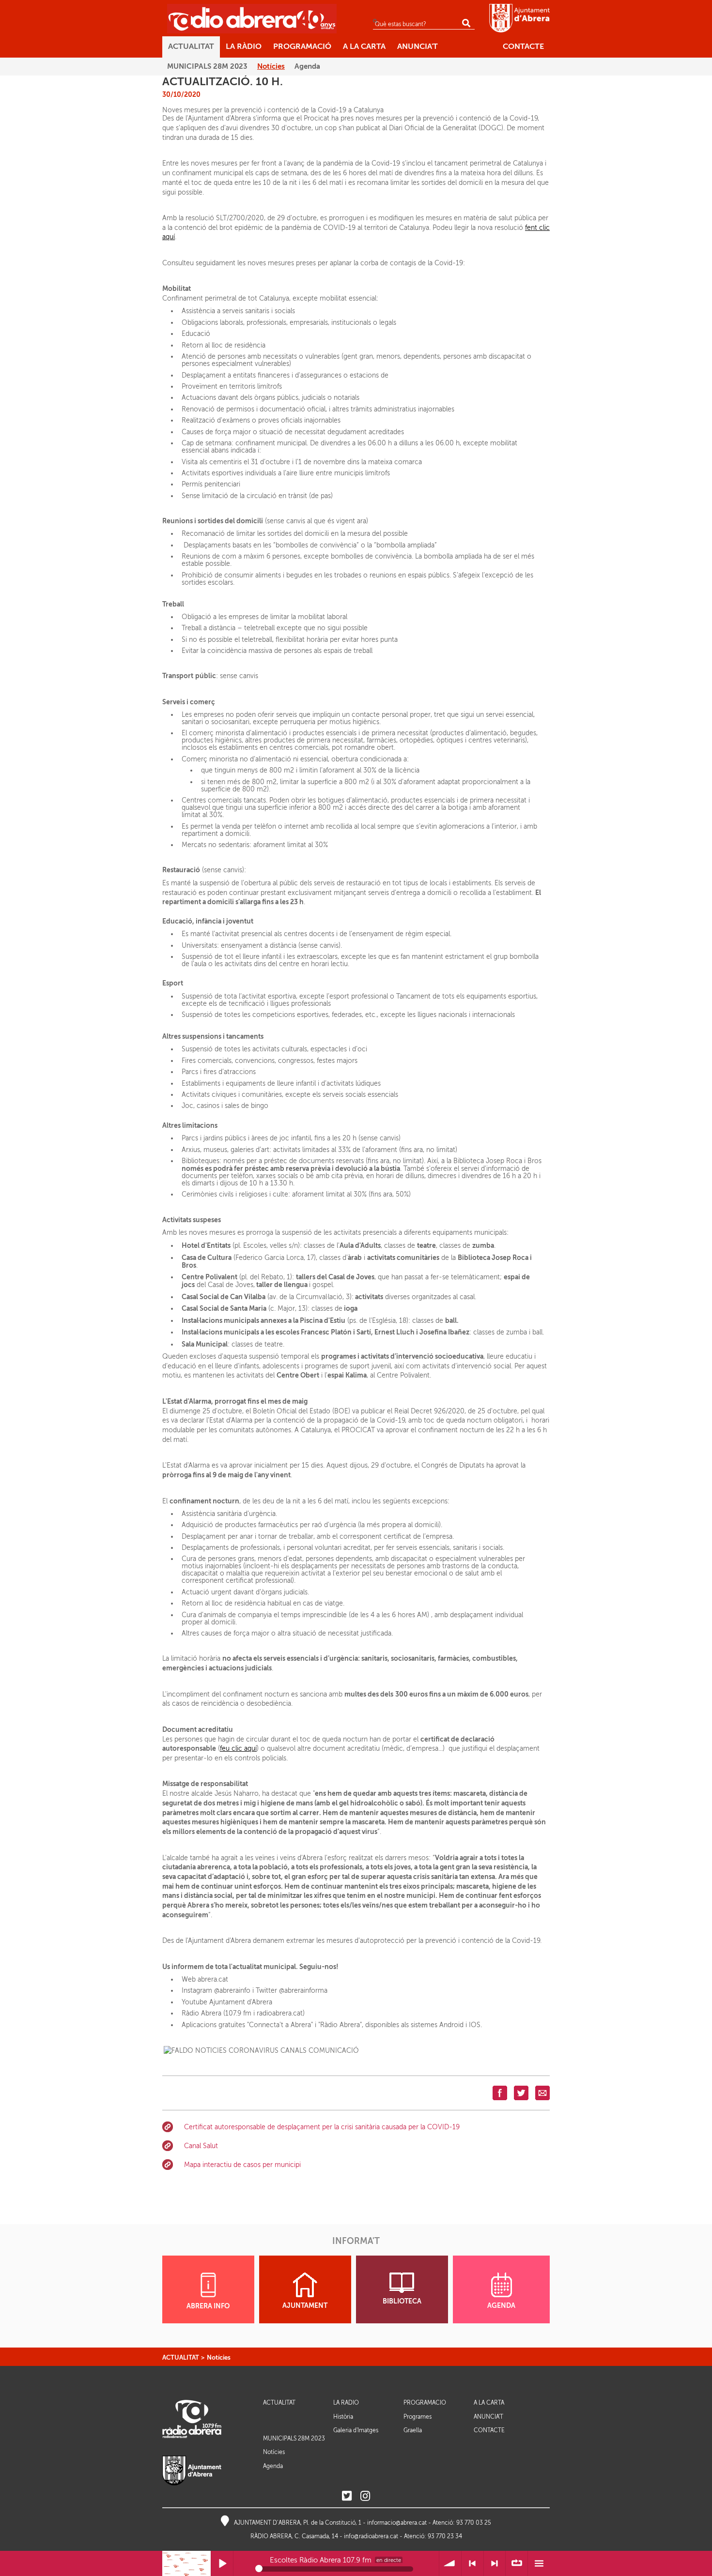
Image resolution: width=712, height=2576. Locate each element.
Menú (539, 2564)
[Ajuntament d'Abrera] (519, 18)
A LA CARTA (489, 2403)
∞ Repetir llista (517, 2564)
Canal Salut (201, 2146)
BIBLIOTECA (402, 2301)
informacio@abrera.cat (397, 2523)
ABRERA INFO (208, 2306)
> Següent (495, 2564)
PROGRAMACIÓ (425, 2403)
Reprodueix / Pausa (222, 2564)
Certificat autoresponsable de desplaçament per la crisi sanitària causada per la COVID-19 (322, 2127)
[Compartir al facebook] (500, 2093)
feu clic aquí (238, 1749)
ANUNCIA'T (488, 2417)
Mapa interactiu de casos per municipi (242, 2165)
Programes (418, 2417)
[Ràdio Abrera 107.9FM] (252, 18)
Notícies (219, 2357)
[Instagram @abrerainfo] (365, 2496)
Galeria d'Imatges (356, 2430)
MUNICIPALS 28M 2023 (294, 2439)
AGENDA (501, 2306)
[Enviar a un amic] (542, 2093)
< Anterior (472, 2564)
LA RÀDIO (346, 2403)
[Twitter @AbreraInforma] (347, 2496)
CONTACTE (489, 2431)
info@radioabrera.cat (371, 2536)
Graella (413, 2430)
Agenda (273, 2466)
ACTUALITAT (181, 2357)
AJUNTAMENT (305, 2306)
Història (343, 2417)
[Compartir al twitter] (521, 2093)
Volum (450, 2564)
